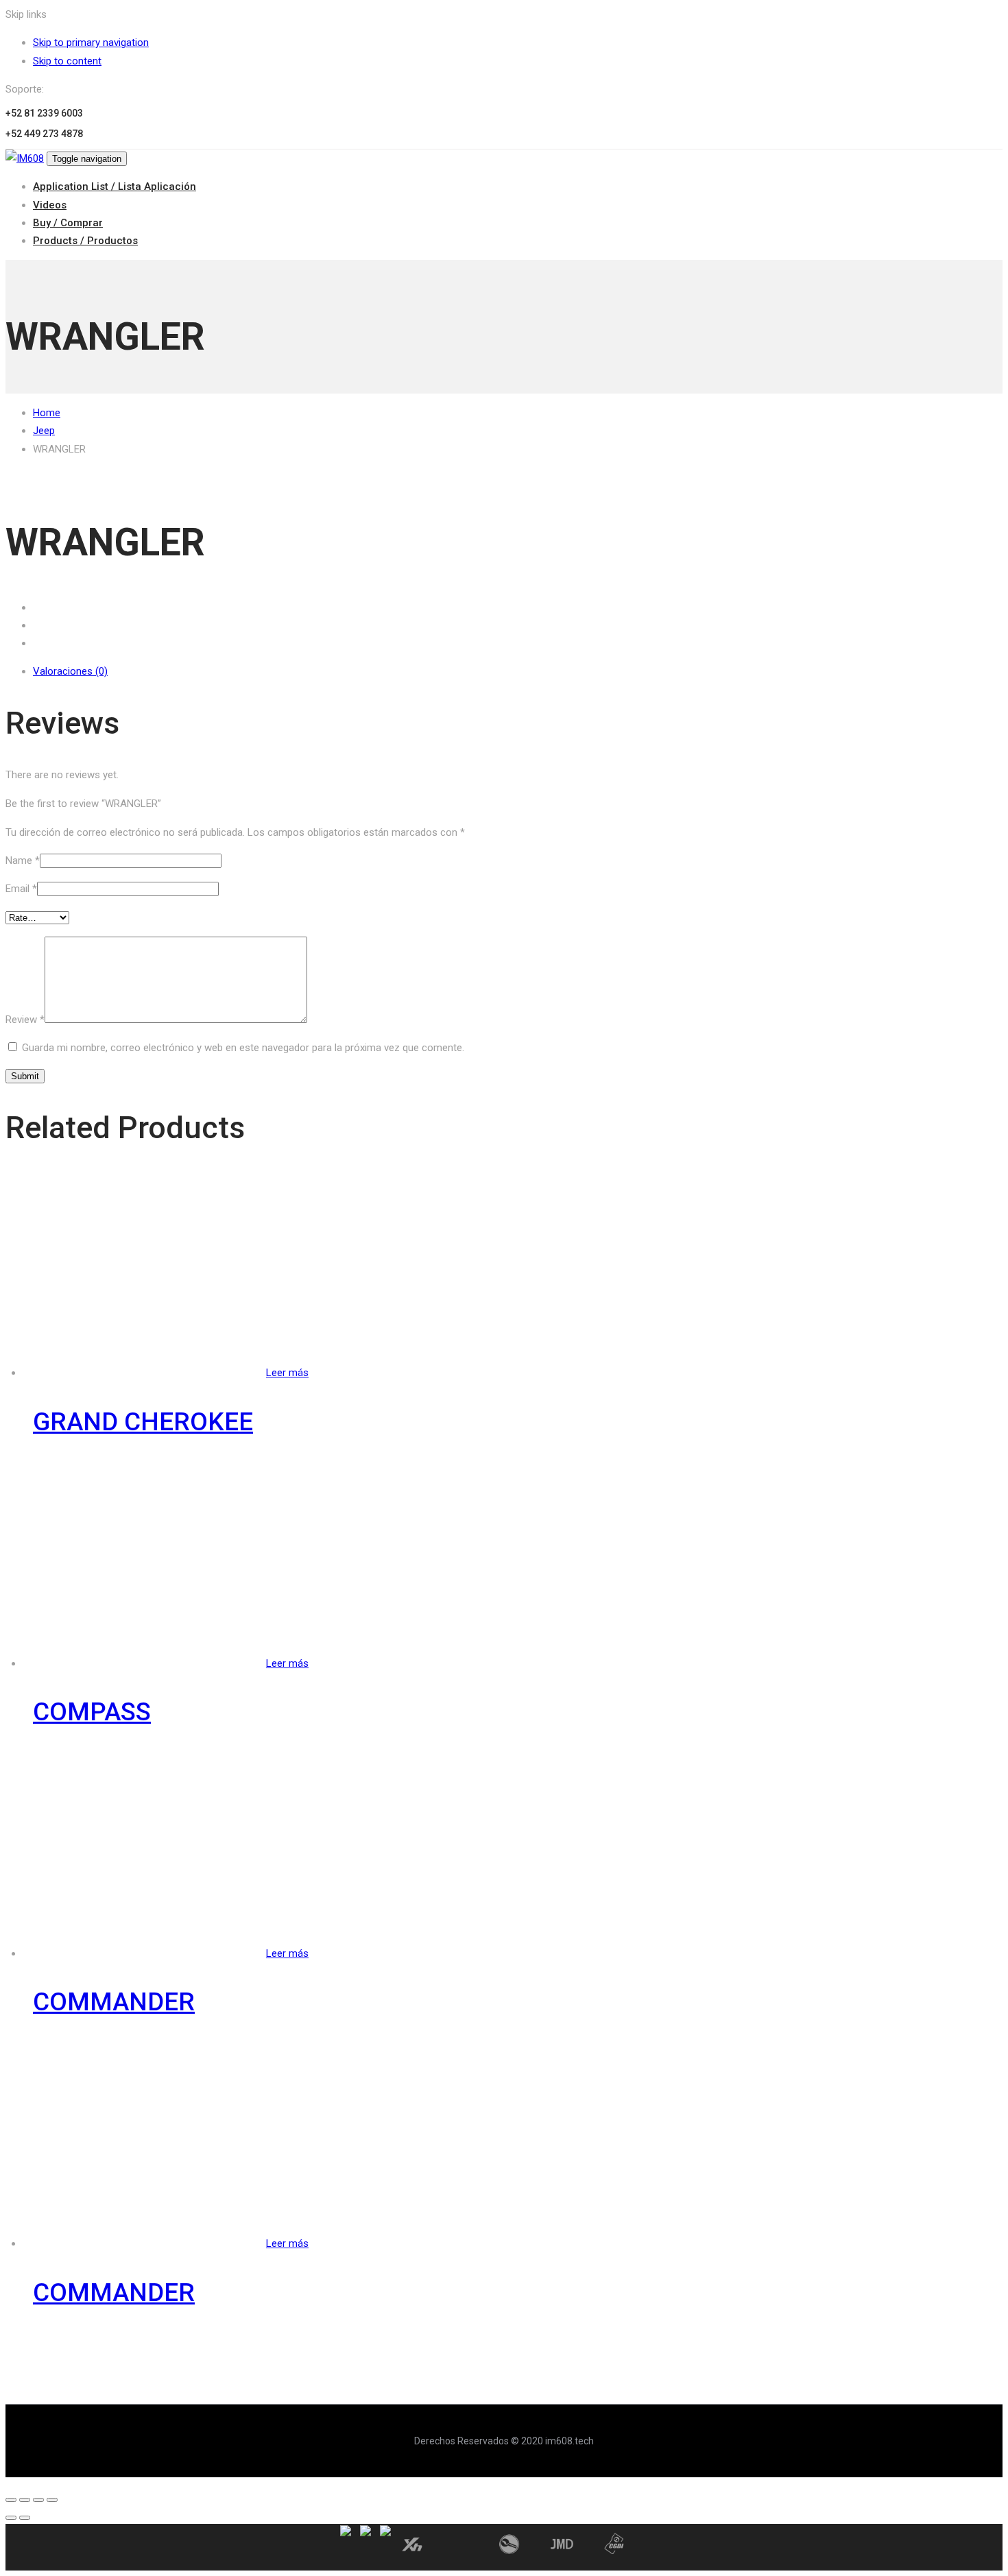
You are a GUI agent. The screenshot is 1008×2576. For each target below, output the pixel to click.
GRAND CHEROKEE (143, 1422)
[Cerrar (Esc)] (11, 2500)
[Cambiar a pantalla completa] (38, 2500)
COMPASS (92, 1712)
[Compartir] (25, 2500)
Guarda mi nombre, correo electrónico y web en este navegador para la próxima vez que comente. (243, 1048)
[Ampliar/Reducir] (52, 2500)
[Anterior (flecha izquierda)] (11, 2518)
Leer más (287, 1373)
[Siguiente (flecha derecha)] (25, 2518)
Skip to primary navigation (91, 43)
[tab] (518, 671)
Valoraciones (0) (70, 671)
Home (47, 413)
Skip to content (67, 61)
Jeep (44, 431)
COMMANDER (114, 2002)
